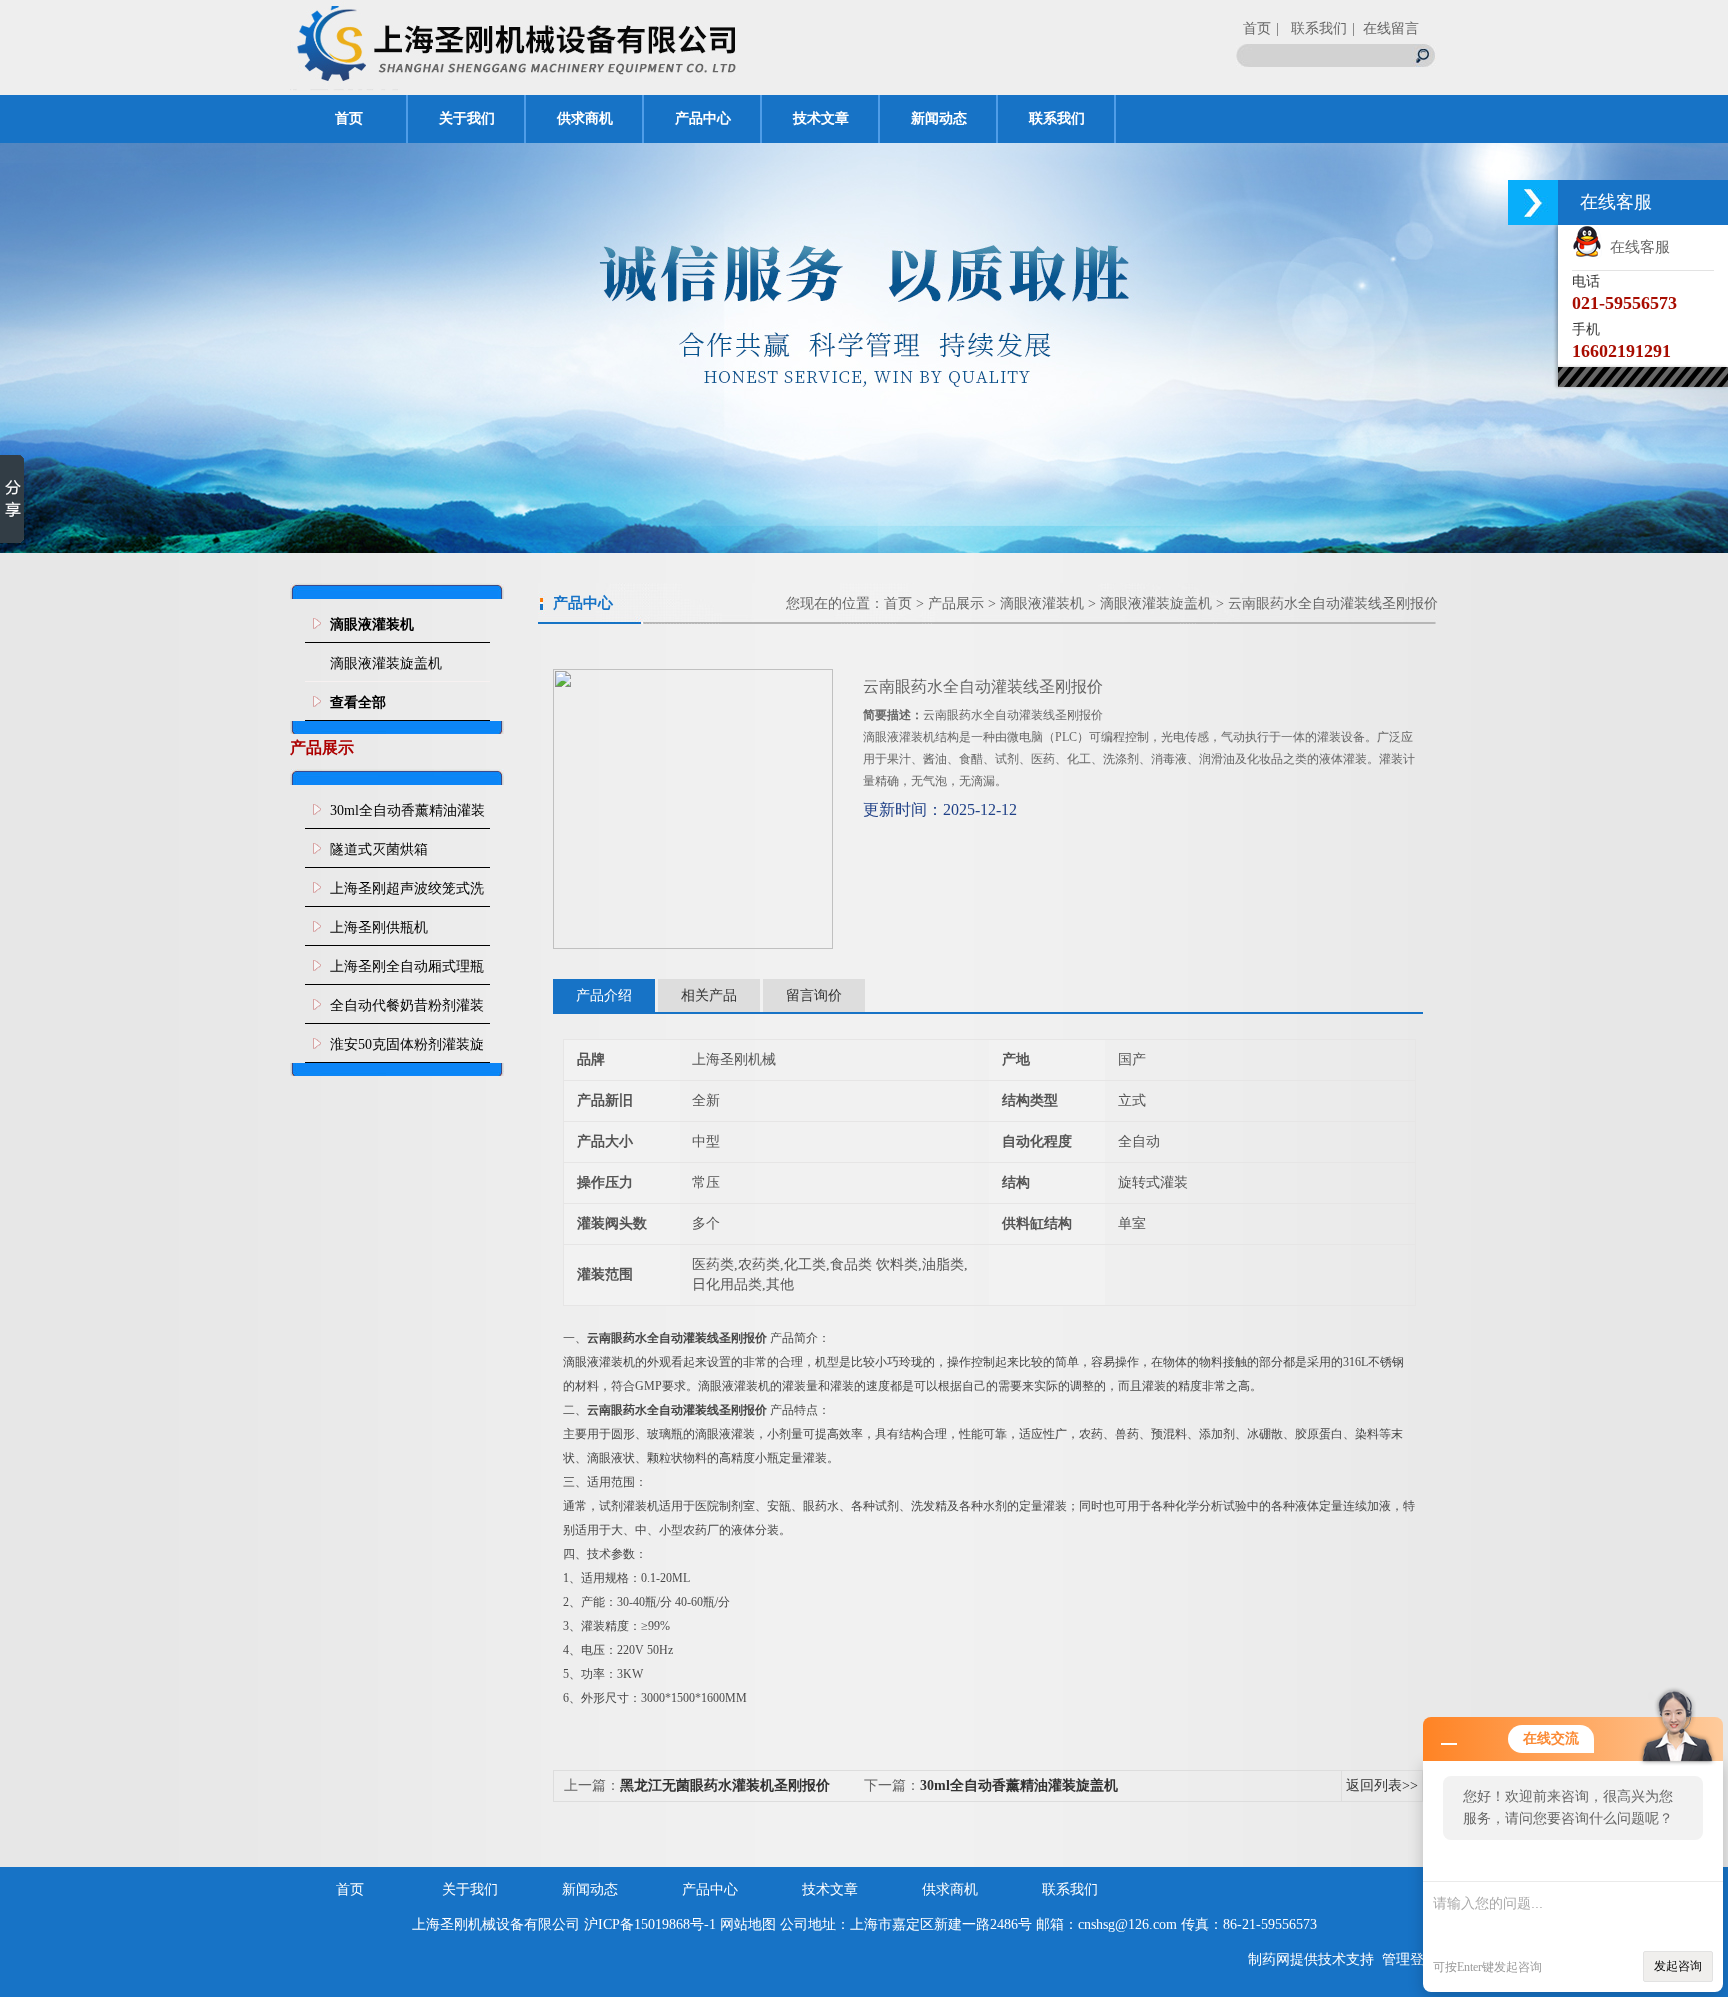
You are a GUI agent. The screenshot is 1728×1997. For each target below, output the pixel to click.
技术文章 (821, 118)
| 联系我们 (1311, 28)
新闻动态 (939, 118)
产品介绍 (604, 995)
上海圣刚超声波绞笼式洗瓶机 (407, 894)
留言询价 (814, 995)
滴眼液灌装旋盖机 (386, 663)
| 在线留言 (1385, 28)
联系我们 (1057, 118)
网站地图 (748, 1924)
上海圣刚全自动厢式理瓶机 (407, 972)
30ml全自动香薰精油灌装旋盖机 (407, 816)
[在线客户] (1533, 202)
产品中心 (703, 118)
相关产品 (709, 995)
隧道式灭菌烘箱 (379, 849)
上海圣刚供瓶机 (379, 927)
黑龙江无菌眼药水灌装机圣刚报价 (725, 1785)
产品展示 (956, 603)
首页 (1257, 28)
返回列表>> (1382, 1785)
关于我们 (467, 118)
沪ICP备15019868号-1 (650, 1924)
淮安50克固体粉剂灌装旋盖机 (407, 1050)
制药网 (1269, 1959)
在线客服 (1636, 247)
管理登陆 (1410, 1959)
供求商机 (585, 118)
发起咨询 (1678, 1966)
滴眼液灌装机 (1042, 603)
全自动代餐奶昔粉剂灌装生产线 (407, 1011)
